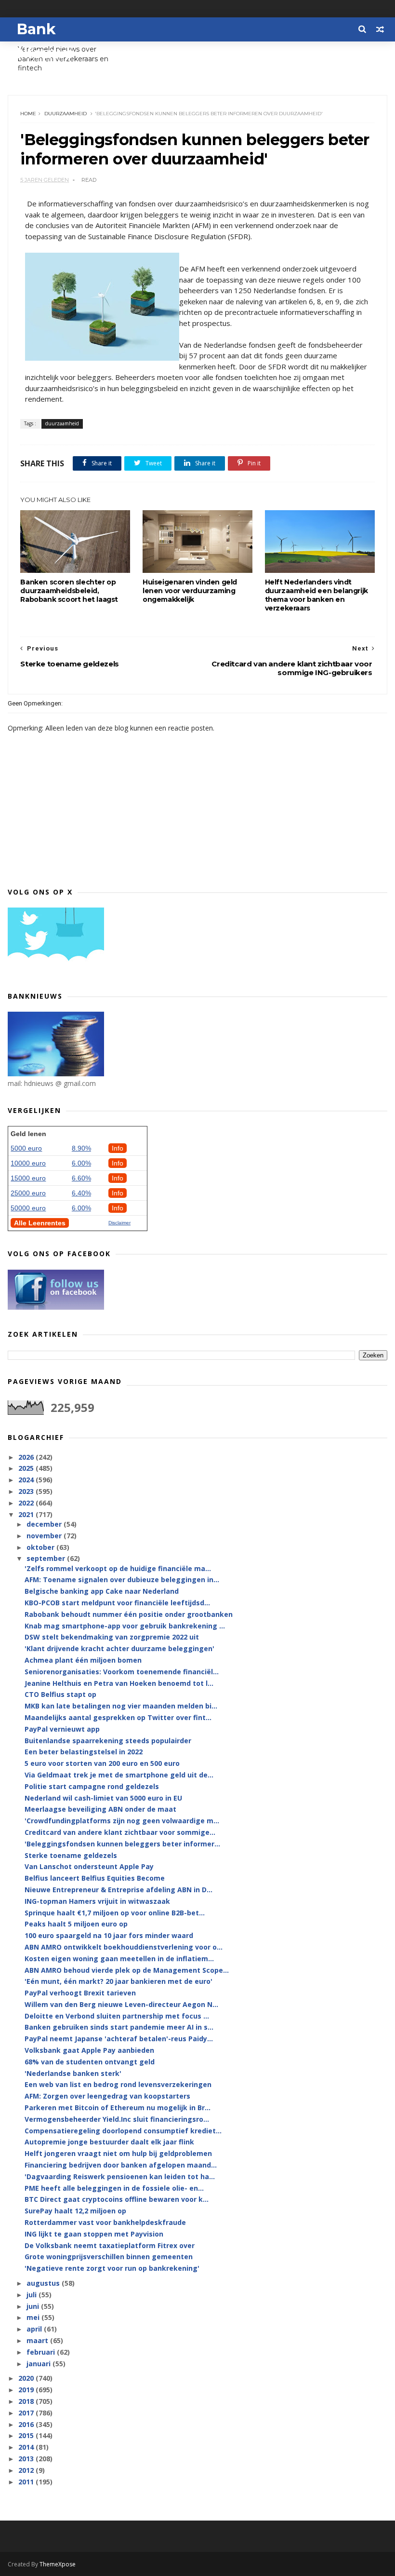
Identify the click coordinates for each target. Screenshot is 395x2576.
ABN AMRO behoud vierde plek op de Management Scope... (127, 1970)
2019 (27, 2390)
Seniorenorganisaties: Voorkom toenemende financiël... (122, 1672)
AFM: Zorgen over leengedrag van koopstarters (107, 2096)
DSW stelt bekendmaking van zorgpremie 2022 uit (112, 1637)
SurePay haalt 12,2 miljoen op (75, 2211)
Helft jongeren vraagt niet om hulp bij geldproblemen (118, 2153)
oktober (41, 1547)
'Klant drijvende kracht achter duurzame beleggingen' (119, 1648)
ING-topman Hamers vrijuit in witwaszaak (97, 1901)
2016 (27, 2424)
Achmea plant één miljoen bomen (83, 1660)
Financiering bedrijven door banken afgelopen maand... (121, 2165)
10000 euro (28, 1163)
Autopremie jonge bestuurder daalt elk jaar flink (109, 2142)
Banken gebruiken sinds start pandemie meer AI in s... (119, 2027)
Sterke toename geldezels (71, 1855)
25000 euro (28, 1193)
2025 (27, 1468)
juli (33, 2295)
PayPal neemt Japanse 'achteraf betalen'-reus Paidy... (119, 2039)
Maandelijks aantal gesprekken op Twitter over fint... (118, 1717)
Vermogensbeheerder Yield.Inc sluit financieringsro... (117, 2119)
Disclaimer (119, 1223)
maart (38, 2340)
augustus (44, 2283)
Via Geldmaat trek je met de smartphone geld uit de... (119, 1775)
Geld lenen (28, 1134)
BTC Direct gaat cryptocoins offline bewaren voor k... (117, 2199)
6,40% (81, 1193)
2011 (27, 2482)
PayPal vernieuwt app (62, 1729)
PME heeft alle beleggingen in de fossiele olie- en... (114, 2188)
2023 (27, 1491)
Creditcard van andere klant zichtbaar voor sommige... (120, 1832)
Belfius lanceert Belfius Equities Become (95, 1878)
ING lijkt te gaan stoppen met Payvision (94, 2234)
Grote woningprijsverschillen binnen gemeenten (109, 2257)
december (45, 1524)
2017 (27, 2413)
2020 (27, 2378)
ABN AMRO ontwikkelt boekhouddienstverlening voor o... (124, 1947)
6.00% (81, 1163)
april (35, 2329)
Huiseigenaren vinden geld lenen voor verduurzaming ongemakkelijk (190, 591)
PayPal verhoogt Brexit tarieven (80, 1993)
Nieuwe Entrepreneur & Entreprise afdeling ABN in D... (118, 1890)
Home (28, 114)
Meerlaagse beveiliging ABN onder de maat (100, 1809)
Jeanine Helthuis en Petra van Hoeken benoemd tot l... (119, 1683)
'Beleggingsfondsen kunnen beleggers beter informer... (122, 1844)
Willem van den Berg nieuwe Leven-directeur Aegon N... (121, 2004)
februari (42, 2352)
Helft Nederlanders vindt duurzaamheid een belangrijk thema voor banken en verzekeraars (316, 595)
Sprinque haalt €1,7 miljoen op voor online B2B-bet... (115, 1913)
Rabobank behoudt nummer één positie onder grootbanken (129, 1614)
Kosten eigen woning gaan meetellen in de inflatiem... (119, 1959)
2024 (27, 1480)
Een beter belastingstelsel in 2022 (84, 1752)
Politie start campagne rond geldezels (92, 1786)
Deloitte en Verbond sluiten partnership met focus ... (117, 2016)
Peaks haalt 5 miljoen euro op (76, 1924)
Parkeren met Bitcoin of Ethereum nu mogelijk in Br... (118, 2108)
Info (118, 1148)
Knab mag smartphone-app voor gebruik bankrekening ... (125, 1626)
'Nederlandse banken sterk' (73, 2073)
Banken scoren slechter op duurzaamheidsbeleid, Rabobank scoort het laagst (69, 591)
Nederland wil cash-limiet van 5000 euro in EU (103, 1798)
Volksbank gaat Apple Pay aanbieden (89, 2050)
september (47, 1558)
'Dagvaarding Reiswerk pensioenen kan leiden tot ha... (120, 2176)
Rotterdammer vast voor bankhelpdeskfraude (105, 2222)
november (45, 1536)
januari (39, 2364)
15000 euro (28, 1178)
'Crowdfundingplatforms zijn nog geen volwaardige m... (122, 1821)
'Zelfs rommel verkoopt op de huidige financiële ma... (118, 1568)
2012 (27, 2470)
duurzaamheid (66, 114)
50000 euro (28, 1208)
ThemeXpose (58, 2564)
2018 (27, 2401)
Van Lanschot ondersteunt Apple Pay (89, 1866)
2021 (27, 1514)
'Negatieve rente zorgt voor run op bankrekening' (112, 2268)
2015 (27, 2435)
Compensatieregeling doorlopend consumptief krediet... (123, 2131)
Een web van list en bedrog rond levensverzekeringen (118, 2084)
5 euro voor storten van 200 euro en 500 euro (102, 1763)
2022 (27, 1503)
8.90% (81, 1148)
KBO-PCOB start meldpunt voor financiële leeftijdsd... (117, 1603)
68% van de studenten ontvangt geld (90, 2062)
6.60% (81, 1178)
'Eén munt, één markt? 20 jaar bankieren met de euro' (118, 1981)
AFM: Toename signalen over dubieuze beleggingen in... (122, 1579)
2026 (27, 1457)
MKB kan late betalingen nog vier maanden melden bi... (121, 1706)
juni (34, 2306)
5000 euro (26, 1148)
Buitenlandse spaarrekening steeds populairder (108, 1741)
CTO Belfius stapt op (60, 1694)
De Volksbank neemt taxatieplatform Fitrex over (110, 2245)
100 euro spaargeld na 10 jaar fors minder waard (109, 1935)
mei (34, 2317)
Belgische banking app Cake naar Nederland (102, 1591)
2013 (27, 2459)
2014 (27, 2447)
